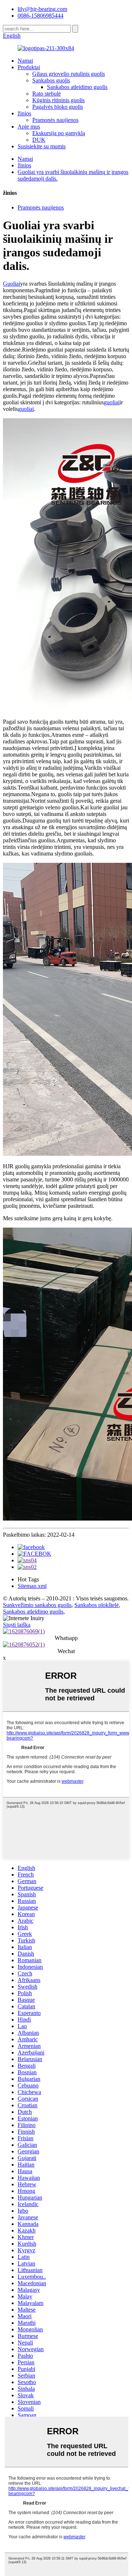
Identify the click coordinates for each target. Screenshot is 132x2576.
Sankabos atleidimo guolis (77, 87)
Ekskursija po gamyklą (59, 133)
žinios (24, 113)
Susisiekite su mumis (42, 146)
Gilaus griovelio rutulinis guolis (69, 74)
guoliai (112, 402)
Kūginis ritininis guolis (58, 100)
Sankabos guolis (51, 80)
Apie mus (29, 127)
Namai (25, 61)
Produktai (29, 67)
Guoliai (12, 284)
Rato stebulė (47, 94)
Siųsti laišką (17, 1625)
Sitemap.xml (32, 1586)
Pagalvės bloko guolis (58, 107)
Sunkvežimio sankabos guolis (37, 1605)
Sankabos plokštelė (97, 1605)
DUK (39, 140)
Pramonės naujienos (55, 120)
